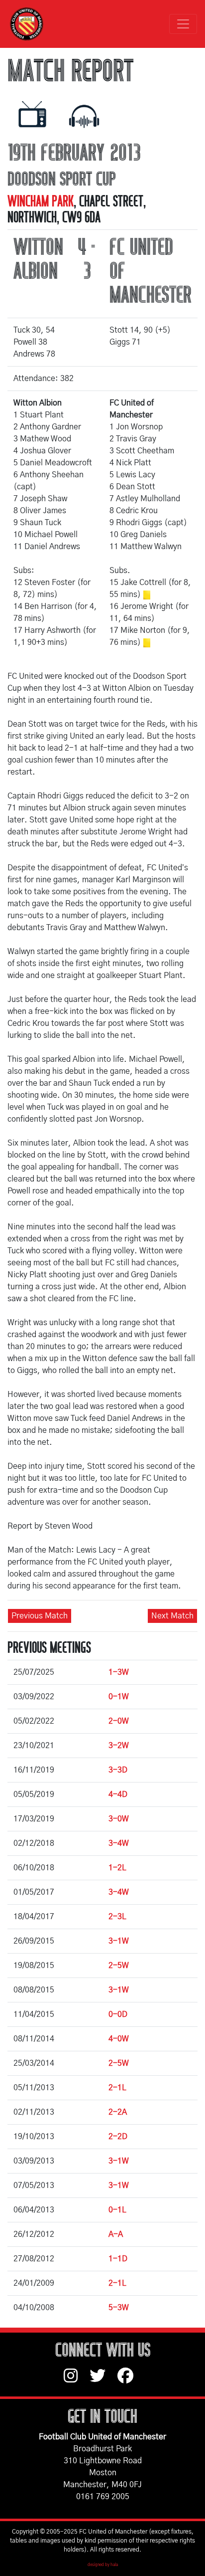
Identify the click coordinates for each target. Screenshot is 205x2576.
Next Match (172, 1616)
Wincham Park (41, 201)
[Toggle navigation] (183, 24)
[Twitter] (103, 2380)
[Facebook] (129, 2380)
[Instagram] (77, 2380)
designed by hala (103, 2565)
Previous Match (40, 1616)
